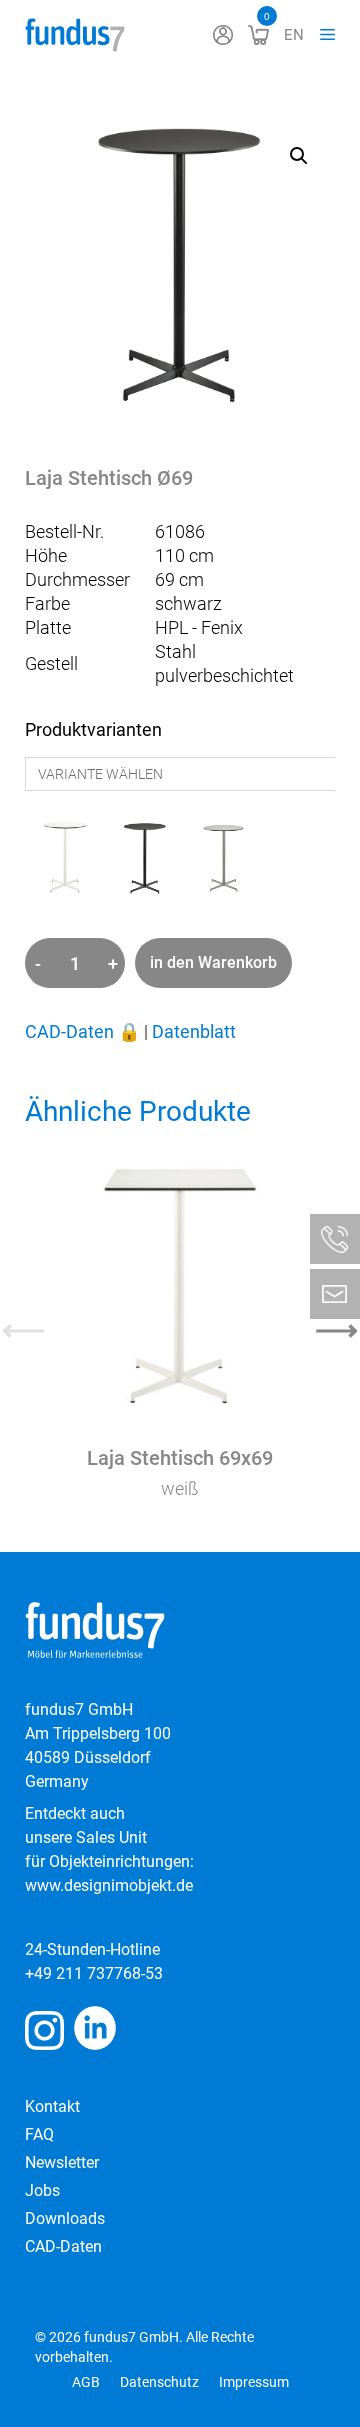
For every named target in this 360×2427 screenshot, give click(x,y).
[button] (299, 156)
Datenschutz (159, 2382)
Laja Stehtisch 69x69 (180, 1458)
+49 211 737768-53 (94, 1973)
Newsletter (62, 2162)
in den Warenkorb (213, 962)
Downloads (65, 2218)
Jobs (42, 2190)
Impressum (254, 2382)
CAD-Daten (82, 1031)
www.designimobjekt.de (109, 1885)
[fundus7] (75, 35)
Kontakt (52, 2106)
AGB (86, 2382)
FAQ (39, 2134)
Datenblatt (194, 1031)
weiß (180, 1488)
